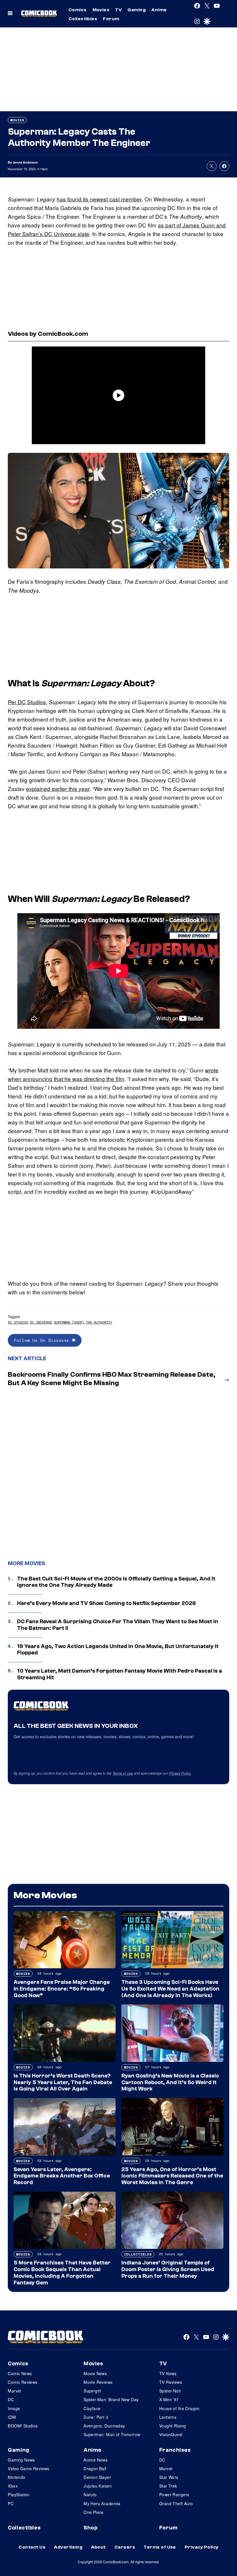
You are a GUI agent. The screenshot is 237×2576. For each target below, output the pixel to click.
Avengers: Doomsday (104, 2426)
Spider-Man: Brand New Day (111, 2399)
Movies (101, 10)
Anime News (96, 2460)
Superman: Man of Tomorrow (112, 2434)
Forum (111, 19)
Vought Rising (173, 2426)
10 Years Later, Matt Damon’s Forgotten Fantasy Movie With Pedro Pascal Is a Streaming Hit (120, 1674)
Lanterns (168, 2417)
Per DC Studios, (28, 702)
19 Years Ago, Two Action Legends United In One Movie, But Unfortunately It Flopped (118, 1650)
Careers (125, 2547)
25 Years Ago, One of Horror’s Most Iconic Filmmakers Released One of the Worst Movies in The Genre (172, 2176)
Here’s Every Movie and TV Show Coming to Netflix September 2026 (107, 1603)
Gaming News (21, 2460)
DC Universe (41, 1322)
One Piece (94, 2512)
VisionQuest (171, 2434)
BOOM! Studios (23, 2426)
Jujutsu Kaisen (98, 2486)
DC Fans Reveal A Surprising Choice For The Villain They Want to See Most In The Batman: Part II (118, 1625)
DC (11, 2399)
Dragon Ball (95, 2468)
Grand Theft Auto (176, 2503)
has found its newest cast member (99, 199)
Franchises (175, 2450)
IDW (12, 2417)
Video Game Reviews (29, 2468)
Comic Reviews (23, 2382)
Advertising (68, 2547)
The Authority (99, 1322)
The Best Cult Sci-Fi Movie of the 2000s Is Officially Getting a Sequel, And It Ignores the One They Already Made (116, 1582)
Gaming (137, 10)
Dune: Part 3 (96, 2417)
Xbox (13, 2486)
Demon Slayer (97, 2477)
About (98, 2547)
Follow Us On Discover (43, 1340)
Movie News (95, 2373)
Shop (90, 2528)
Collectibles (83, 19)
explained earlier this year (58, 788)
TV (118, 10)
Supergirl (92, 2391)
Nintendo (16, 2477)
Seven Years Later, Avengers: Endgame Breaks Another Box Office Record (62, 2176)
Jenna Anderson (25, 162)
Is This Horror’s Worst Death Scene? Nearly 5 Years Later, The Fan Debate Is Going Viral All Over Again (63, 2082)
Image (14, 2408)
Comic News (20, 2373)
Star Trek (168, 2486)
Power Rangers (174, 2495)
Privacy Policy (180, 1773)
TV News (168, 2373)
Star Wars (169, 2477)
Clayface (92, 2408)
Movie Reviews (98, 2382)
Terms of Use (123, 1773)
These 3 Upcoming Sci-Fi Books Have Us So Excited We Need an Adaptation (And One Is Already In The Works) (170, 1989)
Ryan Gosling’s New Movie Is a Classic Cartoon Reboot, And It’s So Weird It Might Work (170, 2082)
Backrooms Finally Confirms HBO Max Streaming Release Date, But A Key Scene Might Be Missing (112, 1379)
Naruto (90, 2495)
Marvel (14, 2391)
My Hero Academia (102, 2503)
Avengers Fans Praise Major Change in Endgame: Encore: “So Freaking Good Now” (62, 1989)
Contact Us (32, 2547)
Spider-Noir (170, 2391)
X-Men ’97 (169, 2399)
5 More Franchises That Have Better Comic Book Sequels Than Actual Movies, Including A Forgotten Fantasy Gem (62, 2273)
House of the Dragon (179, 2408)
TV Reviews (171, 2382)
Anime (159, 10)
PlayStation (19, 2495)
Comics (78, 10)
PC (11, 2503)
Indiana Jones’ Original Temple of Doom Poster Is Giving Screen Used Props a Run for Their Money (168, 2269)
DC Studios (18, 1322)
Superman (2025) (69, 1322)
